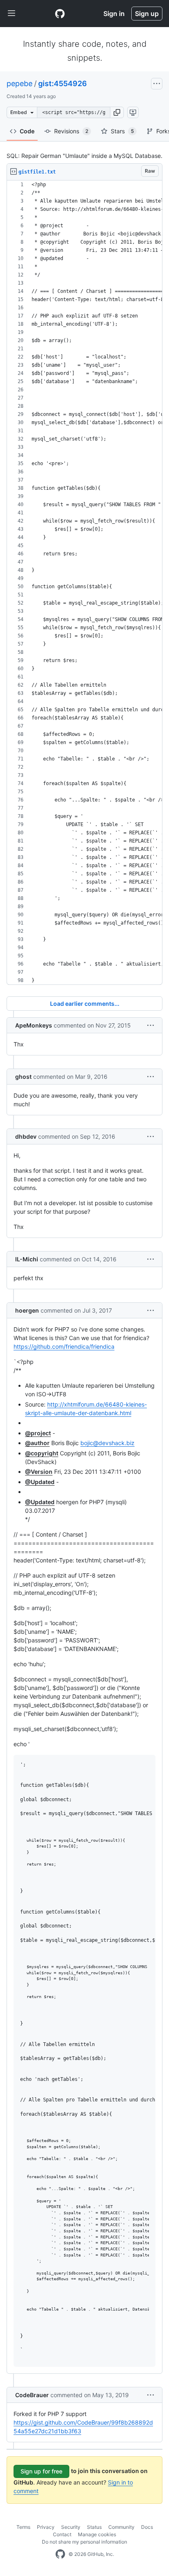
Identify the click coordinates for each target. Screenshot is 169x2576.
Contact (62, 2534)
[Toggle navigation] (11, 14)
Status (94, 2527)
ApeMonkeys (34, 1025)
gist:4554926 (63, 83)
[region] (84, 583)
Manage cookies (97, 2534)
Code (27, 131)
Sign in (114, 14)
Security (71, 2527)
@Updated (40, 1482)
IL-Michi (27, 1259)
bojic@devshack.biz (107, 1443)
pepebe (19, 83)
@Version (39, 1472)
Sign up (147, 14)
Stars (122, 131)
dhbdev (26, 1136)
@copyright (42, 1453)
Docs (147, 2527)
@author (37, 1443)
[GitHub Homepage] (60, 2554)
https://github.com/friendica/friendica (64, 1346)
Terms (23, 2527)
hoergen (27, 1310)
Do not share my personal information (84, 2542)
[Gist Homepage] (60, 14)
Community (121, 2527)
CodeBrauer (32, 2395)
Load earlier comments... (85, 1004)
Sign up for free (41, 2471)
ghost (23, 1077)
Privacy (46, 2527)
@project (38, 1433)
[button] (117, 112)
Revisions (71, 131)
